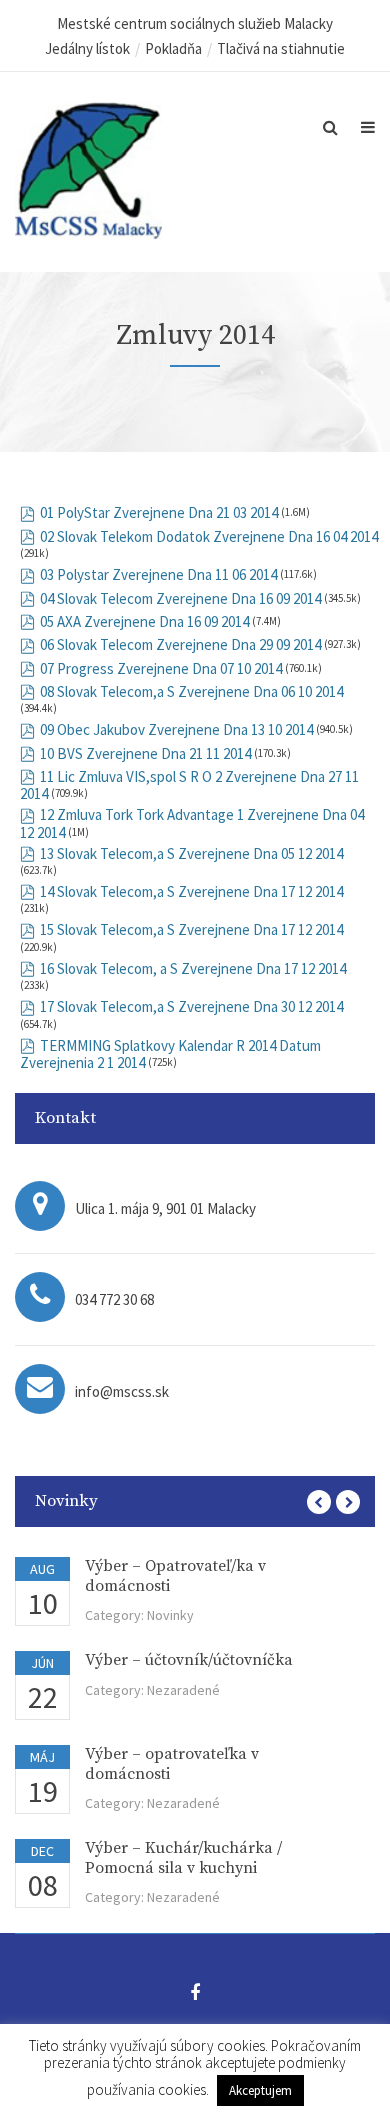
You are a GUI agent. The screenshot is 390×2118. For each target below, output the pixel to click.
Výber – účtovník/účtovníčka (189, 1660)
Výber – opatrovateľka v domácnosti (172, 1763)
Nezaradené (183, 1690)
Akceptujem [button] (260, 2090)
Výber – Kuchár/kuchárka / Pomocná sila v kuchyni (183, 1857)
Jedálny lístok (87, 48)
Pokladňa (173, 48)
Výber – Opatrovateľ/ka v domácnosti (175, 1575)
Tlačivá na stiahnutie (281, 48)
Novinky (170, 1615)
